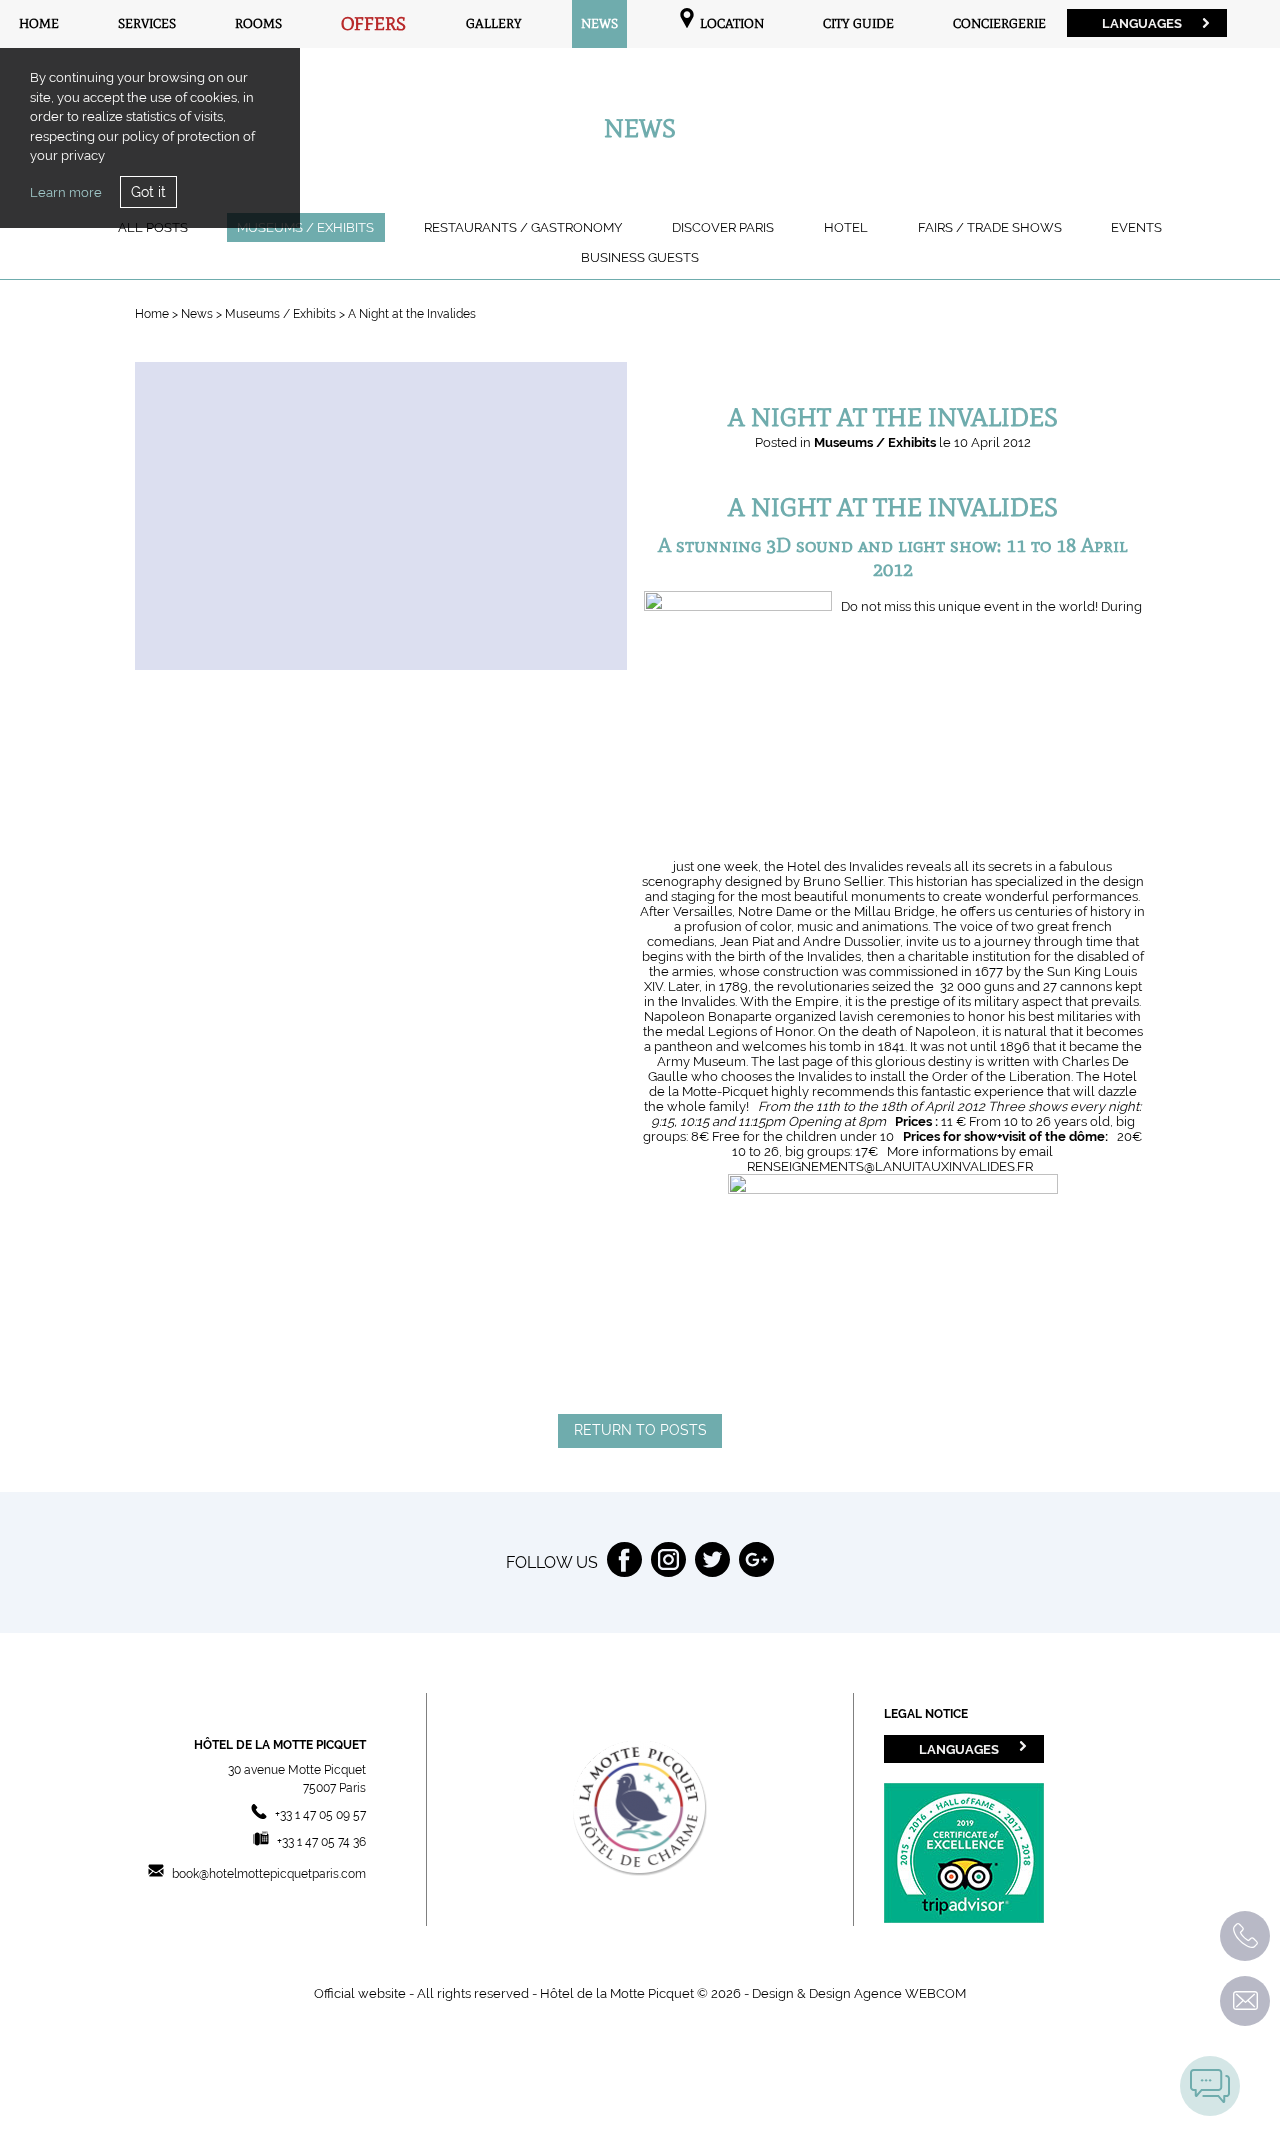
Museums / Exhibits (305, 227)
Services (147, 23)
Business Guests (640, 257)
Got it (148, 192)
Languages (1142, 23)
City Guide (858, 23)
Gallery (494, 23)
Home (39, 23)
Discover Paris (723, 227)
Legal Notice (926, 1714)
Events (1136, 227)
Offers (373, 24)
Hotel (846, 227)
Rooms (258, 23)
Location (730, 23)
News (599, 23)
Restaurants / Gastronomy (523, 227)
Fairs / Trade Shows (990, 227)
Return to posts (640, 1430)
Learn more (66, 192)
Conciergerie (999, 23)
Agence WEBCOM (910, 1993)
